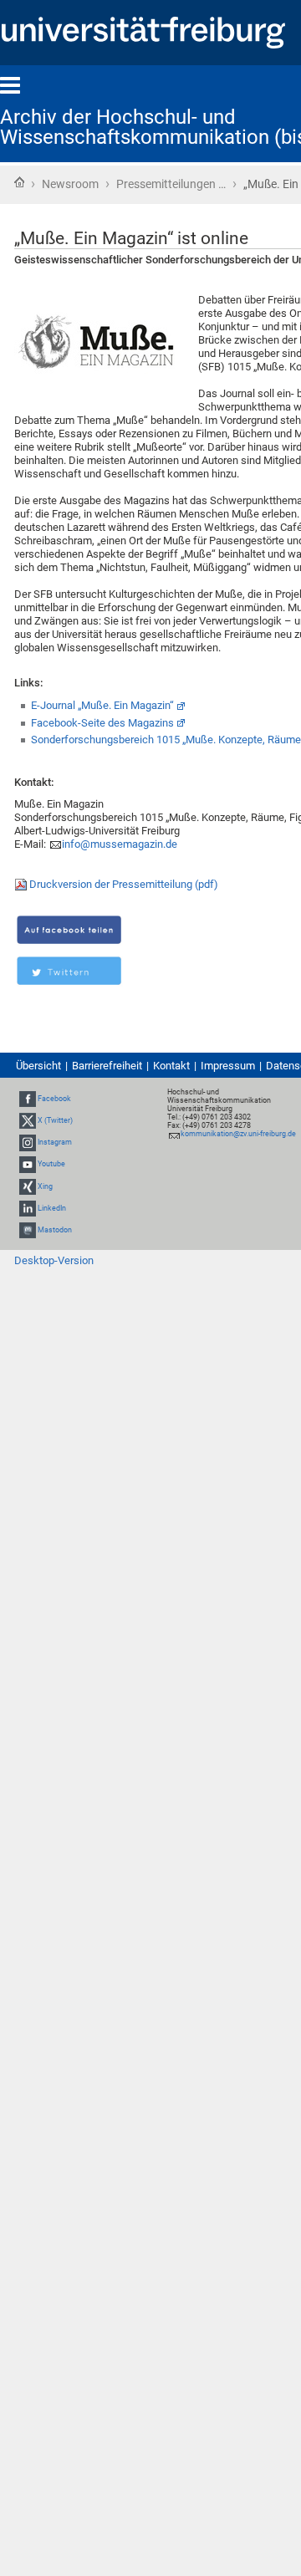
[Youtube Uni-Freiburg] (28, 1164)
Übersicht (38, 1066)
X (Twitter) (55, 1120)
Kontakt (171, 1066)
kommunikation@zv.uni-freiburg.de (238, 1134)
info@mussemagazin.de (120, 844)
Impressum (228, 1066)
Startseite (19, 182)
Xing (45, 1186)
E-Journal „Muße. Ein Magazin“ (102, 705)
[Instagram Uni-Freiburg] (28, 1142)
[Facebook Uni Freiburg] (28, 1099)
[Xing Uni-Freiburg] (28, 1186)
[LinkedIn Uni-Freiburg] (28, 1208)
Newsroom (70, 184)
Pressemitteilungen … (171, 184)
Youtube (51, 1164)
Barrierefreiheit (107, 1066)
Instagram (55, 1142)
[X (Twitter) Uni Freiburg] (28, 1120)
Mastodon (55, 1230)
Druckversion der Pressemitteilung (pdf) (124, 884)
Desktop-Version (54, 1260)
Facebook (54, 1099)
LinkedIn (52, 1208)
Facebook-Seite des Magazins (102, 723)
